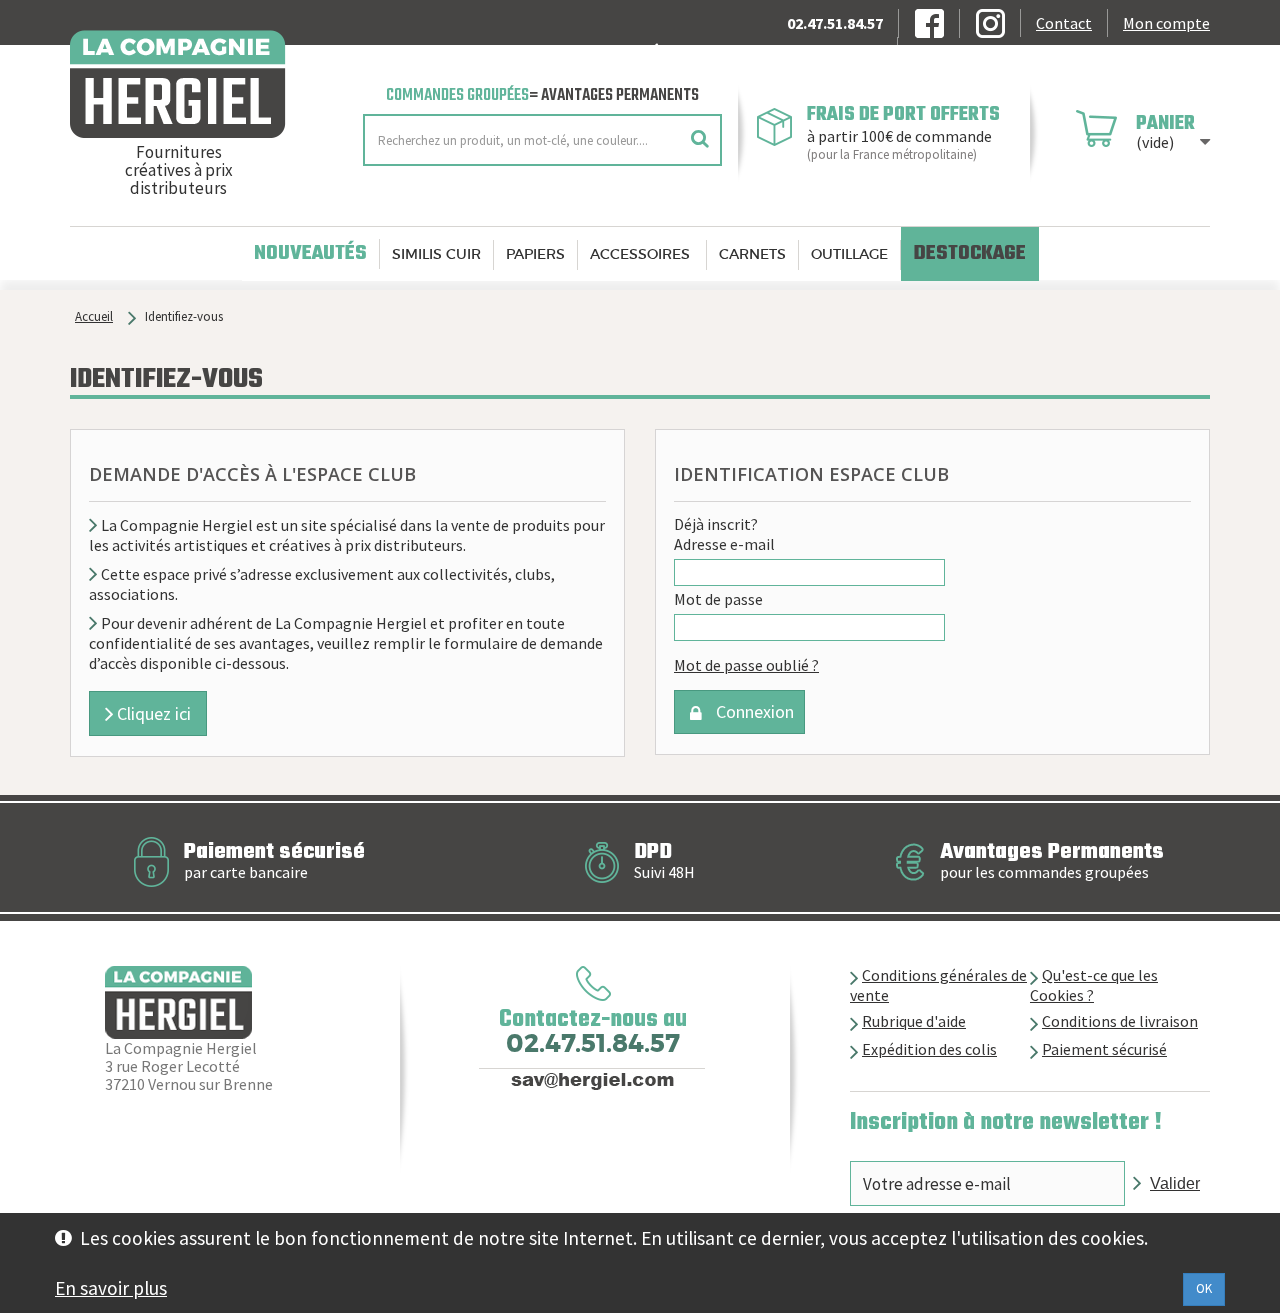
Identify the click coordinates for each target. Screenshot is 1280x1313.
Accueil (94, 316)
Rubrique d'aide (914, 1021)
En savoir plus (111, 1288)
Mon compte (1166, 23)
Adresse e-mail (724, 544)
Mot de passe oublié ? (746, 665)
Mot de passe (718, 599)
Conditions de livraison (1120, 1021)
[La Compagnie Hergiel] (201, 84)
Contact (1064, 23)
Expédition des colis (929, 1049)
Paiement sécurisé (1104, 1049)
